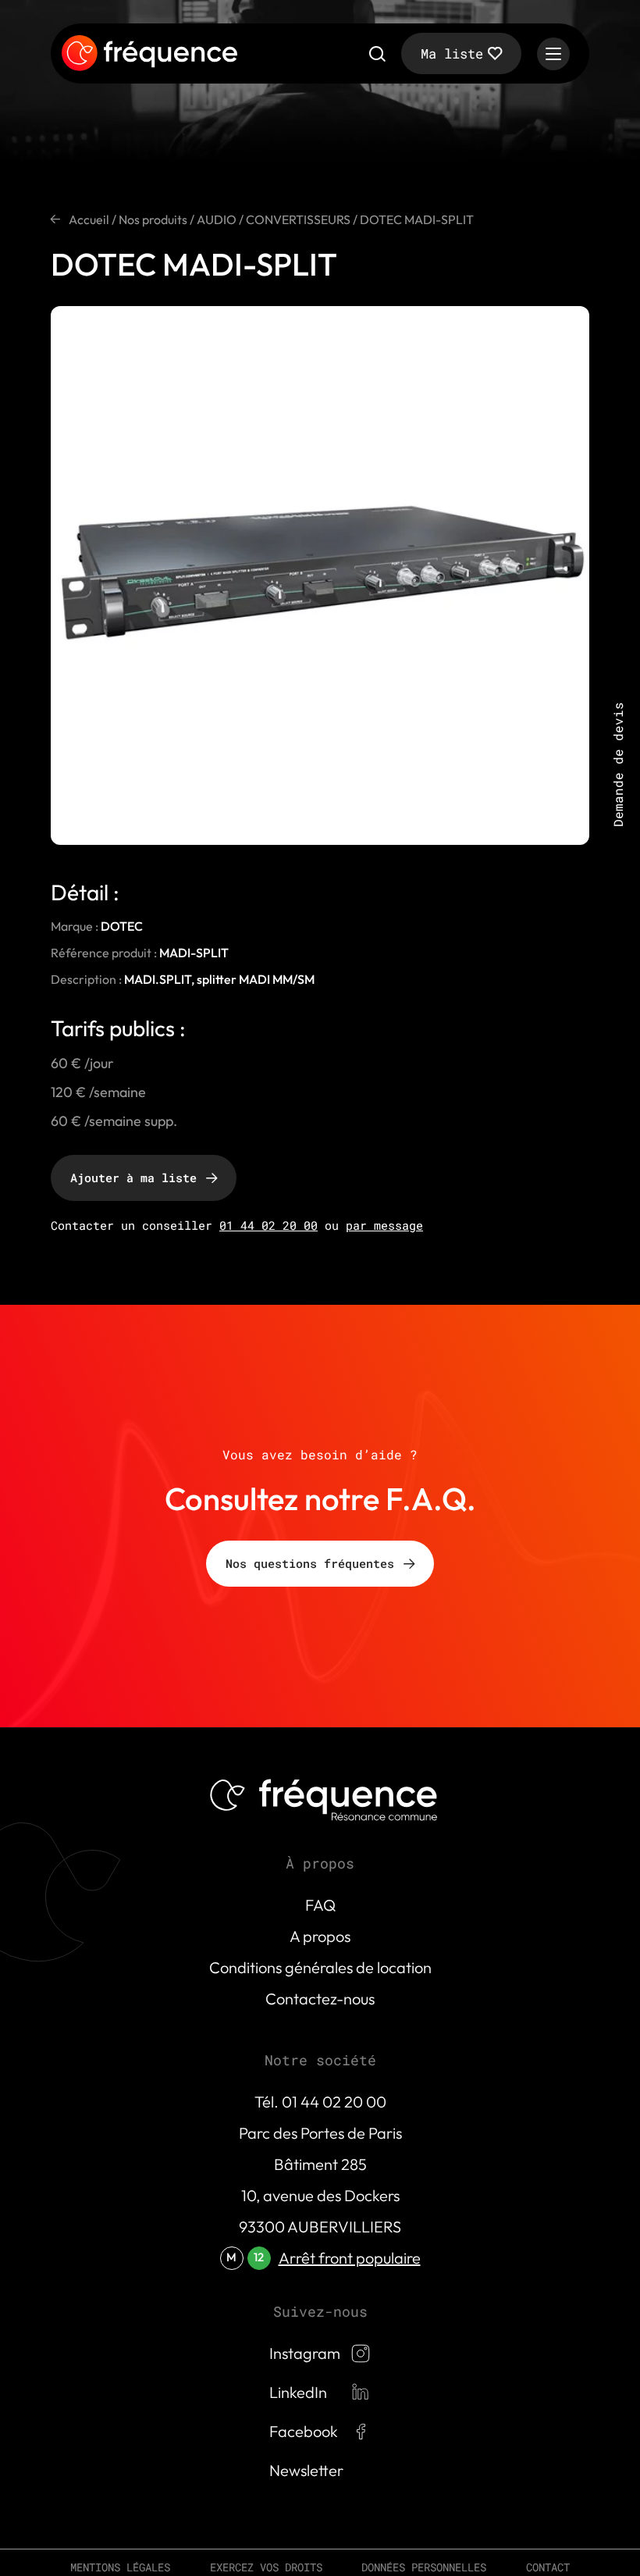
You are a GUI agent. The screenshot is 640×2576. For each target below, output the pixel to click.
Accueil (89, 219)
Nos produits (153, 219)
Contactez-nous (320, 1999)
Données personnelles (424, 2567)
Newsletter (306, 2470)
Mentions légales (120, 2567)
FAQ (320, 1905)
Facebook (304, 2431)
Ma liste (452, 53)
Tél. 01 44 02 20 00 (320, 2102)
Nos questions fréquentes (310, 1563)
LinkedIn (298, 2392)
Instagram (305, 2353)
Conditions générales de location (320, 1967)
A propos (320, 1936)
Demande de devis (618, 764)
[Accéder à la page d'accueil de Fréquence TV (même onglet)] (149, 54)
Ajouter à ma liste (133, 1178)
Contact (548, 2567)
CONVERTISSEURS (298, 219)
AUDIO (217, 219)
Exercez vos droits (266, 2567)
